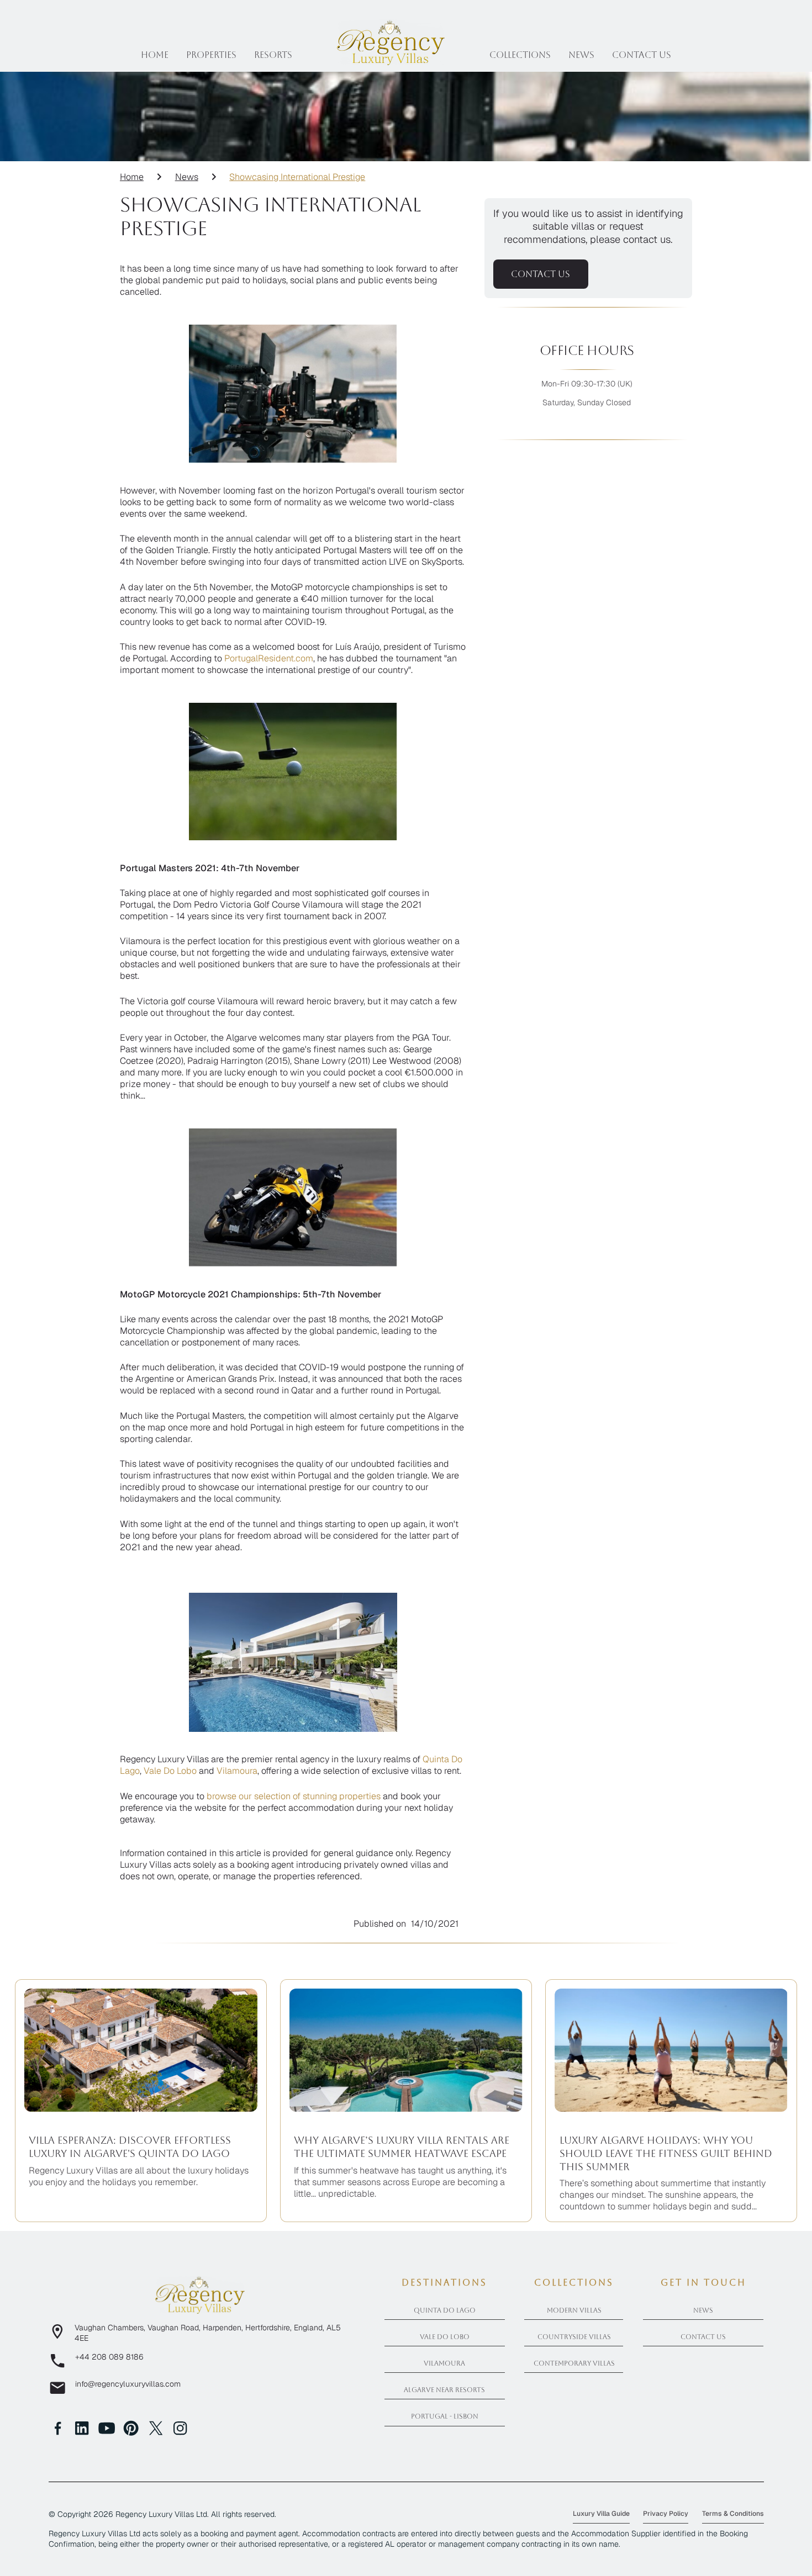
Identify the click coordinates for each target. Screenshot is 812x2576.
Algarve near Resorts (444, 2390)
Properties (211, 55)
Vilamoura (237, 1771)
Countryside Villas (574, 2337)
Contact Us (703, 2337)
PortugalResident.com (269, 658)
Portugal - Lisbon (445, 2416)
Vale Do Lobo (170, 1771)
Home (155, 55)
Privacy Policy (666, 2514)
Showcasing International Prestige (297, 177)
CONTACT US (541, 274)
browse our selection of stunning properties (294, 1796)
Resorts (273, 55)
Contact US (642, 55)
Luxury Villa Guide (601, 2514)
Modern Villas (574, 2310)
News (581, 55)
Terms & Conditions (733, 2514)
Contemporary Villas (574, 2363)
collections (520, 55)
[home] (391, 42)
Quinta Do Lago (445, 2310)
